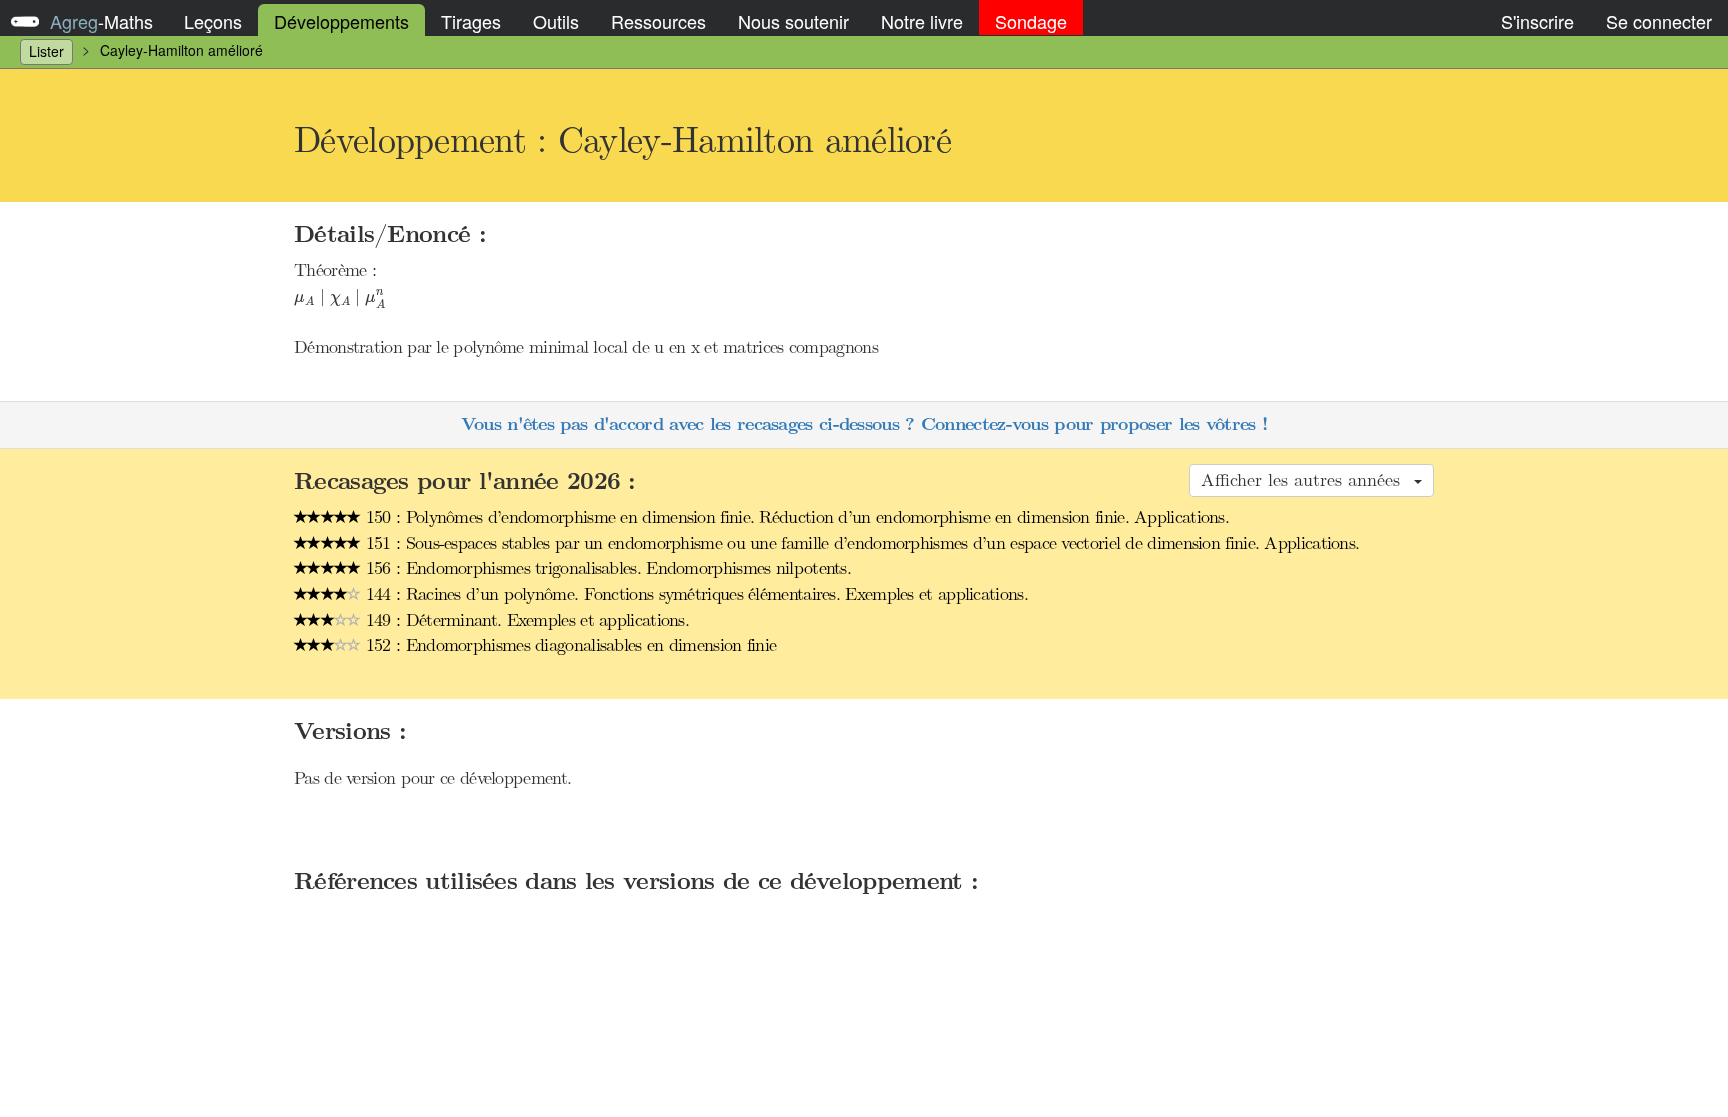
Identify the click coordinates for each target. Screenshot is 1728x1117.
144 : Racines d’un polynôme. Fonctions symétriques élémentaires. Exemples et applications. (694, 594)
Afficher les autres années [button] (1306, 480)
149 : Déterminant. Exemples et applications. (525, 620)
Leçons (213, 21)
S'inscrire (1537, 21)
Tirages (471, 21)
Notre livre (922, 21)
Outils (556, 21)
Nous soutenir (793, 21)
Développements (341, 21)
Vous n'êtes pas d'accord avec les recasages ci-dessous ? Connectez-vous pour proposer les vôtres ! (864, 424)
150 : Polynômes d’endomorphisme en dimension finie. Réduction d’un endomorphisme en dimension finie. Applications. (795, 517)
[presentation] (340, 299)
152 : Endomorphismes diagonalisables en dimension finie (569, 645)
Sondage (1031, 21)
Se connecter (1659, 21)
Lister (46, 51)
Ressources (658, 21)
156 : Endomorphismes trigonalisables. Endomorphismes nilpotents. (606, 568)
